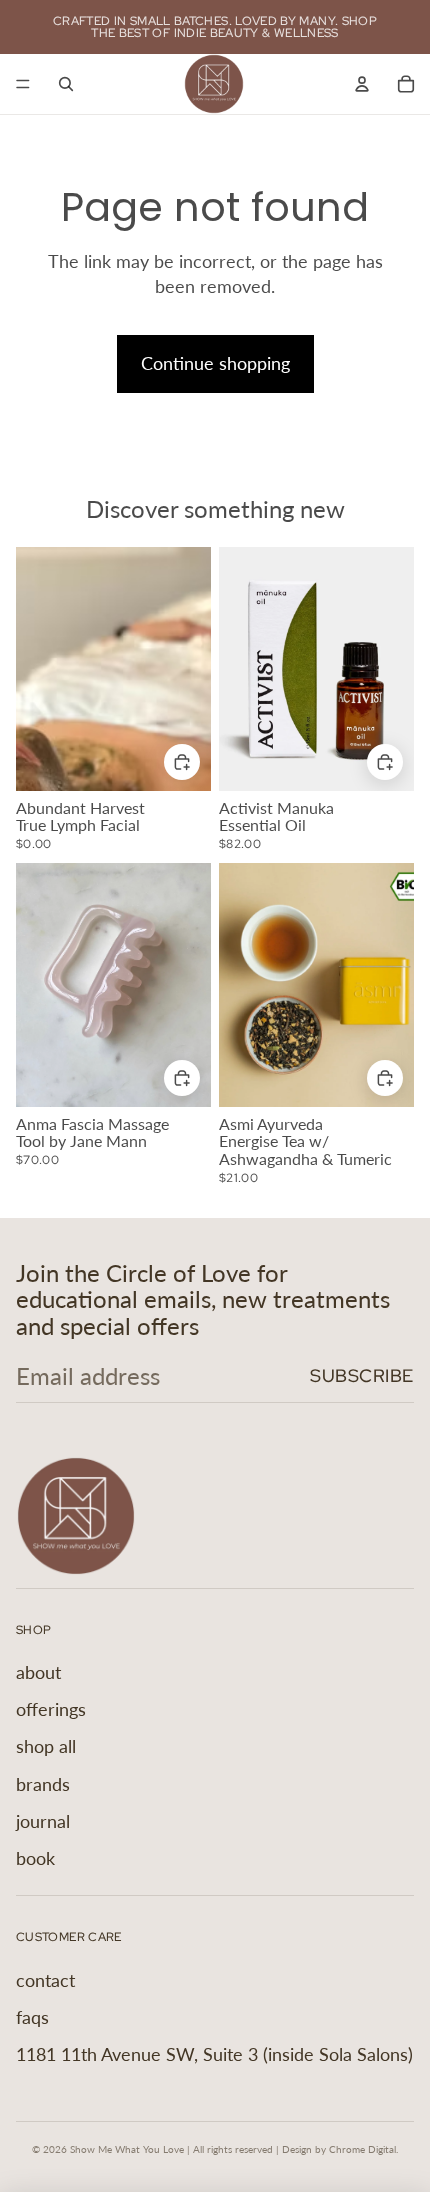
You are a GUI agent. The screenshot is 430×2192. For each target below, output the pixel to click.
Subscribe (362, 1375)
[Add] (182, 1077)
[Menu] (23, 84)
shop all (46, 1746)
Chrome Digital (362, 2149)
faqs (32, 2017)
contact (45, 1980)
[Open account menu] (362, 84)
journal (43, 1821)
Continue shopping (215, 363)
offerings (51, 1709)
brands (43, 1784)
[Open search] (66, 84)
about (38, 1672)
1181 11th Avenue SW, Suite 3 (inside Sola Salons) (214, 2054)
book (35, 1858)
